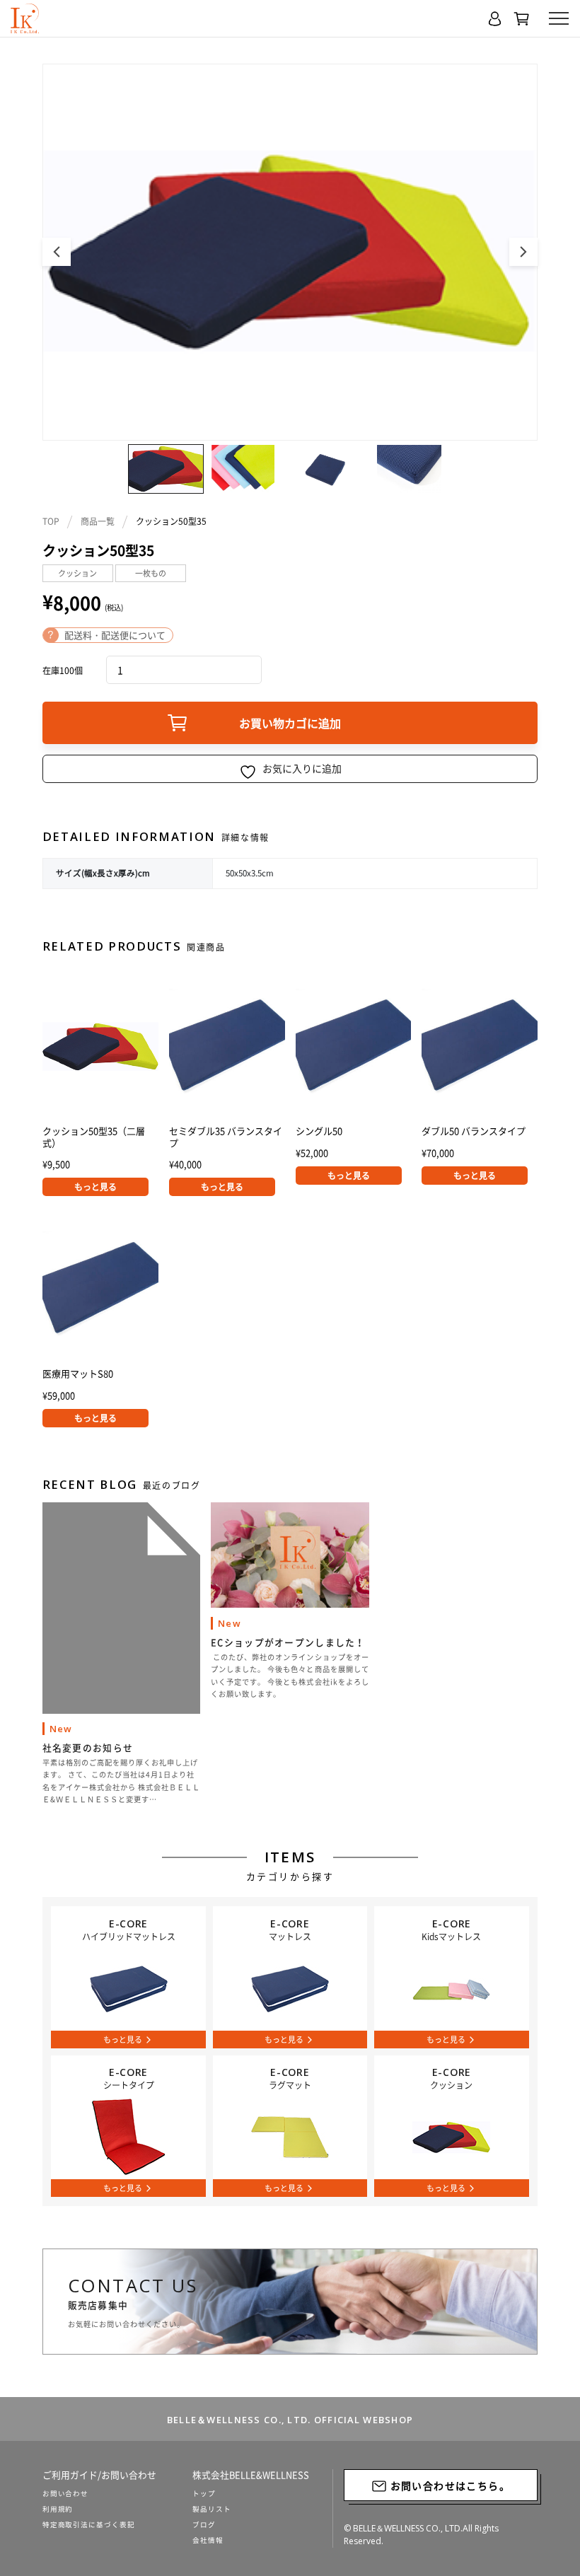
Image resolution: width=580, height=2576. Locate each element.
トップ (204, 2493)
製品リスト (212, 2509)
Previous (57, 252)
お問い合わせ (66, 2493)
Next (523, 252)
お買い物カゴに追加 (290, 723)
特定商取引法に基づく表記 (89, 2524)
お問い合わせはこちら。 (448, 2485)
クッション (77, 573)
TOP (51, 521)
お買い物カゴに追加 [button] (95, 1187)
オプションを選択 (222, 1187)
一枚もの (151, 573)
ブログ (204, 2524)
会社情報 (208, 2540)
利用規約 (58, 2509)
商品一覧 (98, 521)
